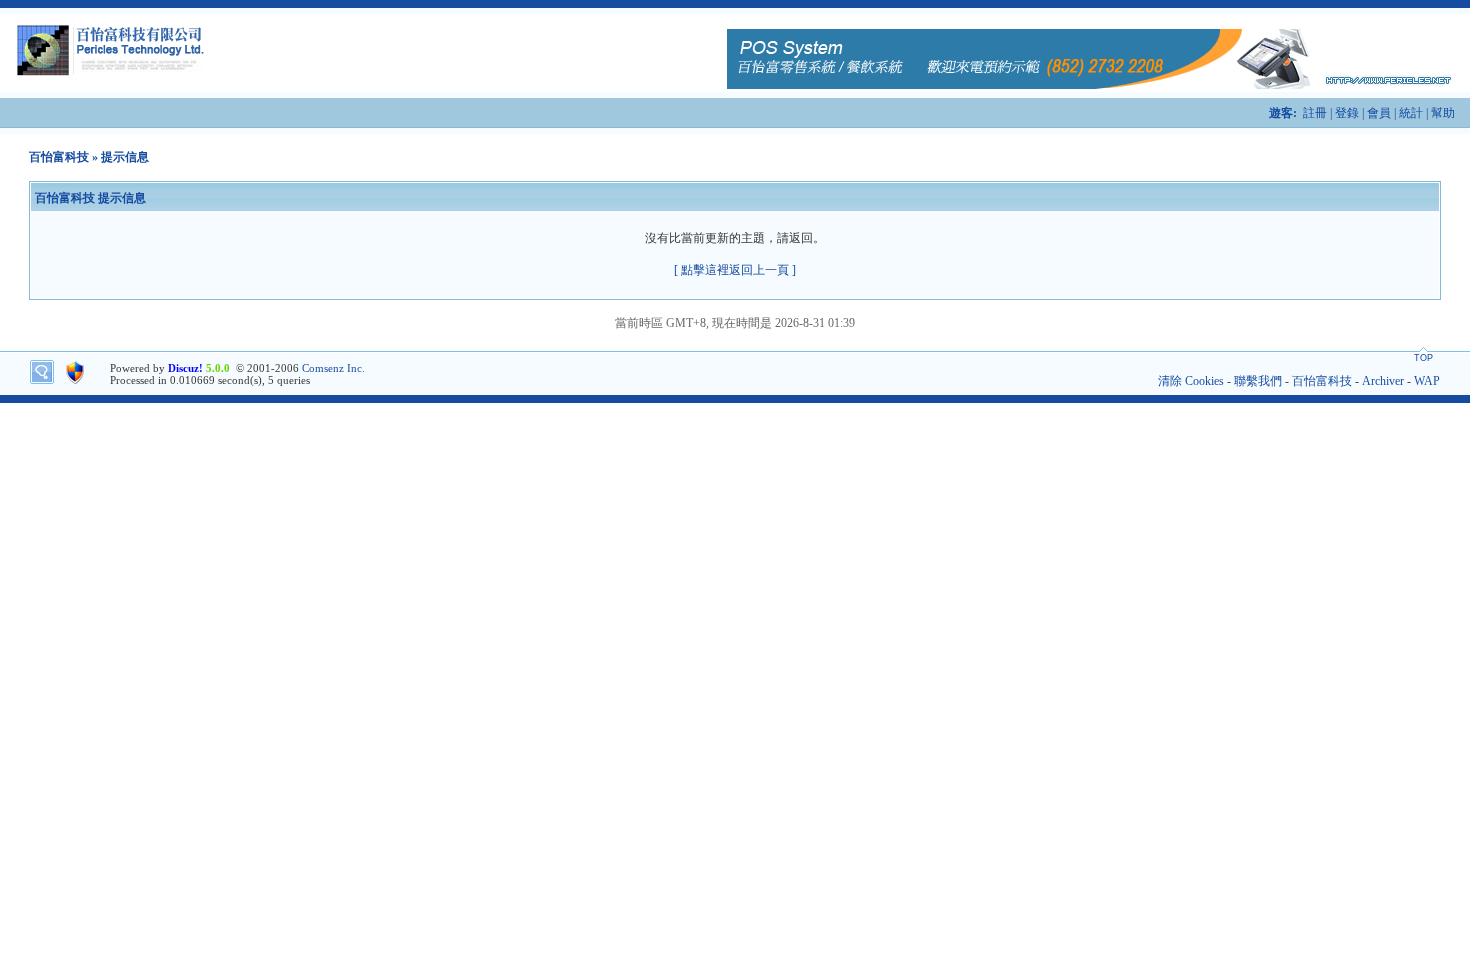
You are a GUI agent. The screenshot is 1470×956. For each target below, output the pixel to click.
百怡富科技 (59, 157)
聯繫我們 (1258, 381)
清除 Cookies (1191, 381)
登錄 (1347, 113)
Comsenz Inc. (333, 368)
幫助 (1443, 113)
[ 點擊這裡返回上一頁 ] (735, 270)
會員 (1379, 113)
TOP (1423, 358)
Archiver (1383, 381)
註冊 (1315, 113)
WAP (1427, 381)
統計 (1411, 113)
